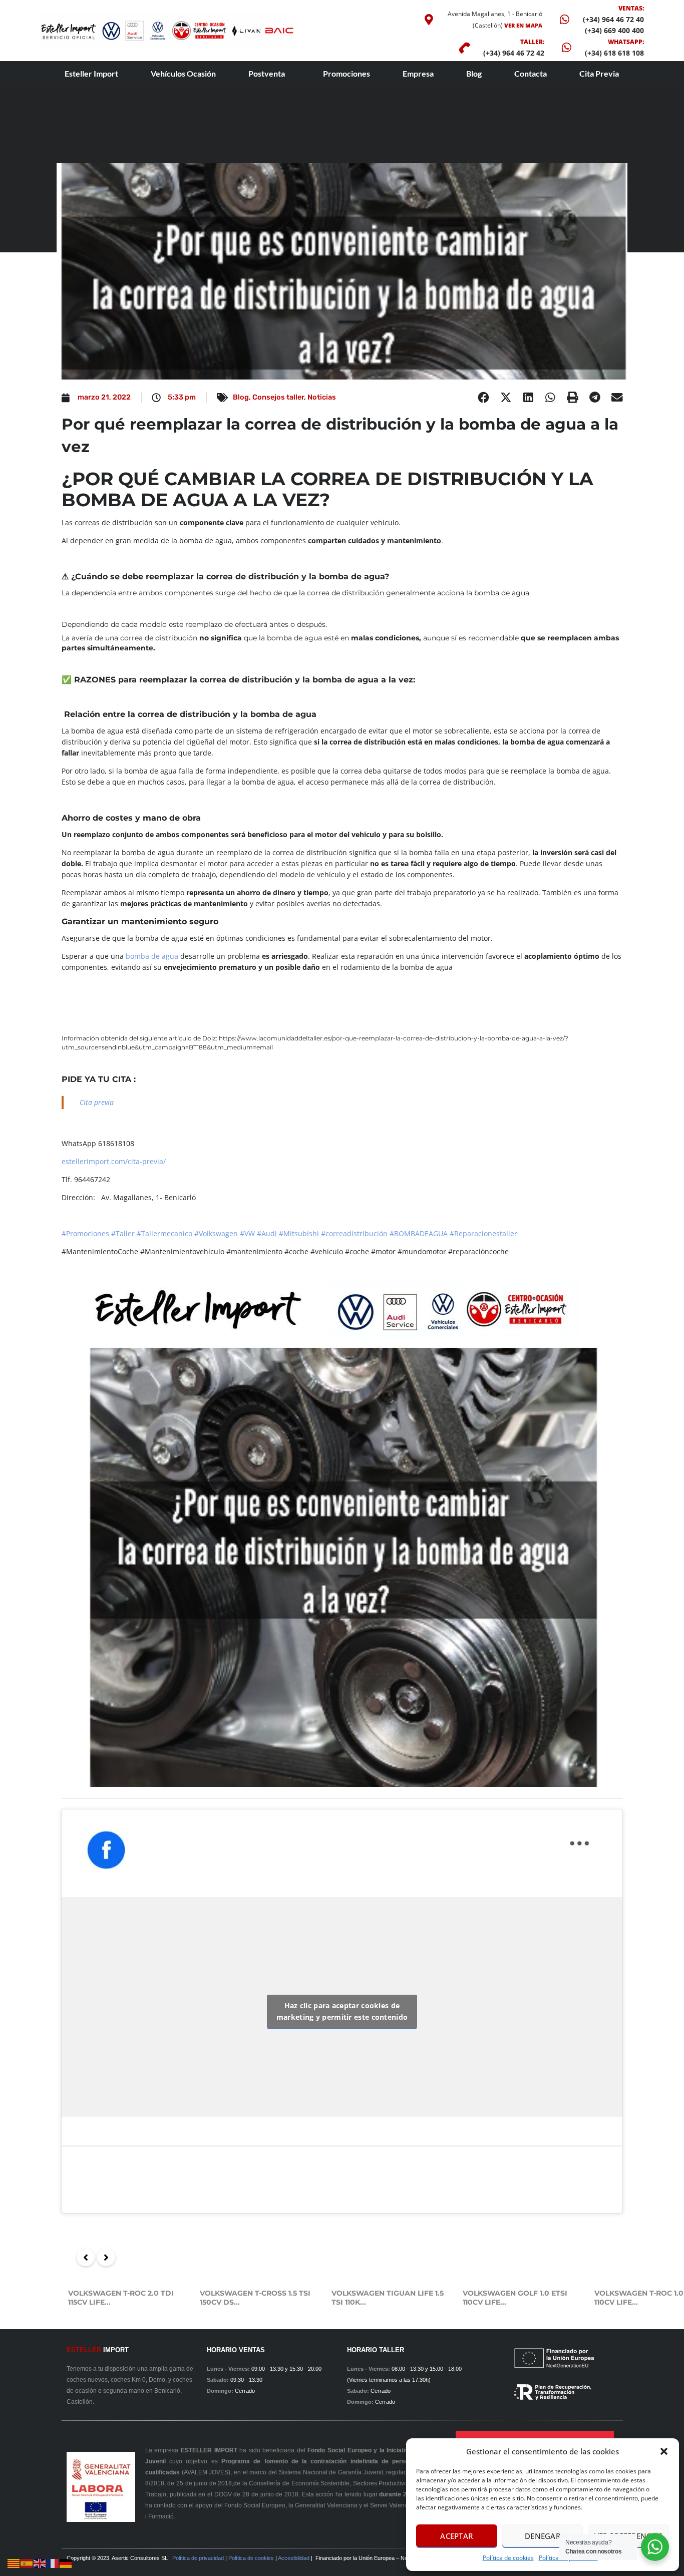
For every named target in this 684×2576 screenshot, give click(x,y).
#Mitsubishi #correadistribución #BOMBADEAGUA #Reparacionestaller (398, 1233)
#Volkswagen (216, 1233)
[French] (53, 2563)
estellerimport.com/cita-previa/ (114, 1161)
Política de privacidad (198, 2558)
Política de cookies (508, 2558)
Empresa (418, 73)
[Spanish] (27, 2563)
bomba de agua (152, 956)
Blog (474, 73)
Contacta (531, 73)
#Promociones (85, 1233)
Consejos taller (278, 397)
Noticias (322, 397)
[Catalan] (14, 2563)
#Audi (267, 1233)
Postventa (267, 73)
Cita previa (97, 1102)
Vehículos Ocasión (183, 73)
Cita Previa (599, 73)
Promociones (347, 73)
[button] (664, 2451)
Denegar (543, 2536)
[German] (66, 2563)
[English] (40, 2563)
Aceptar (456, 2536)
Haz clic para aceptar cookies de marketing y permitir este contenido (342, 2011)
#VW (247, 1233)
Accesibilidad (294, 2558)
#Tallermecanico (164, 1233)
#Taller (123, 1233)
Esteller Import (91, 73)
